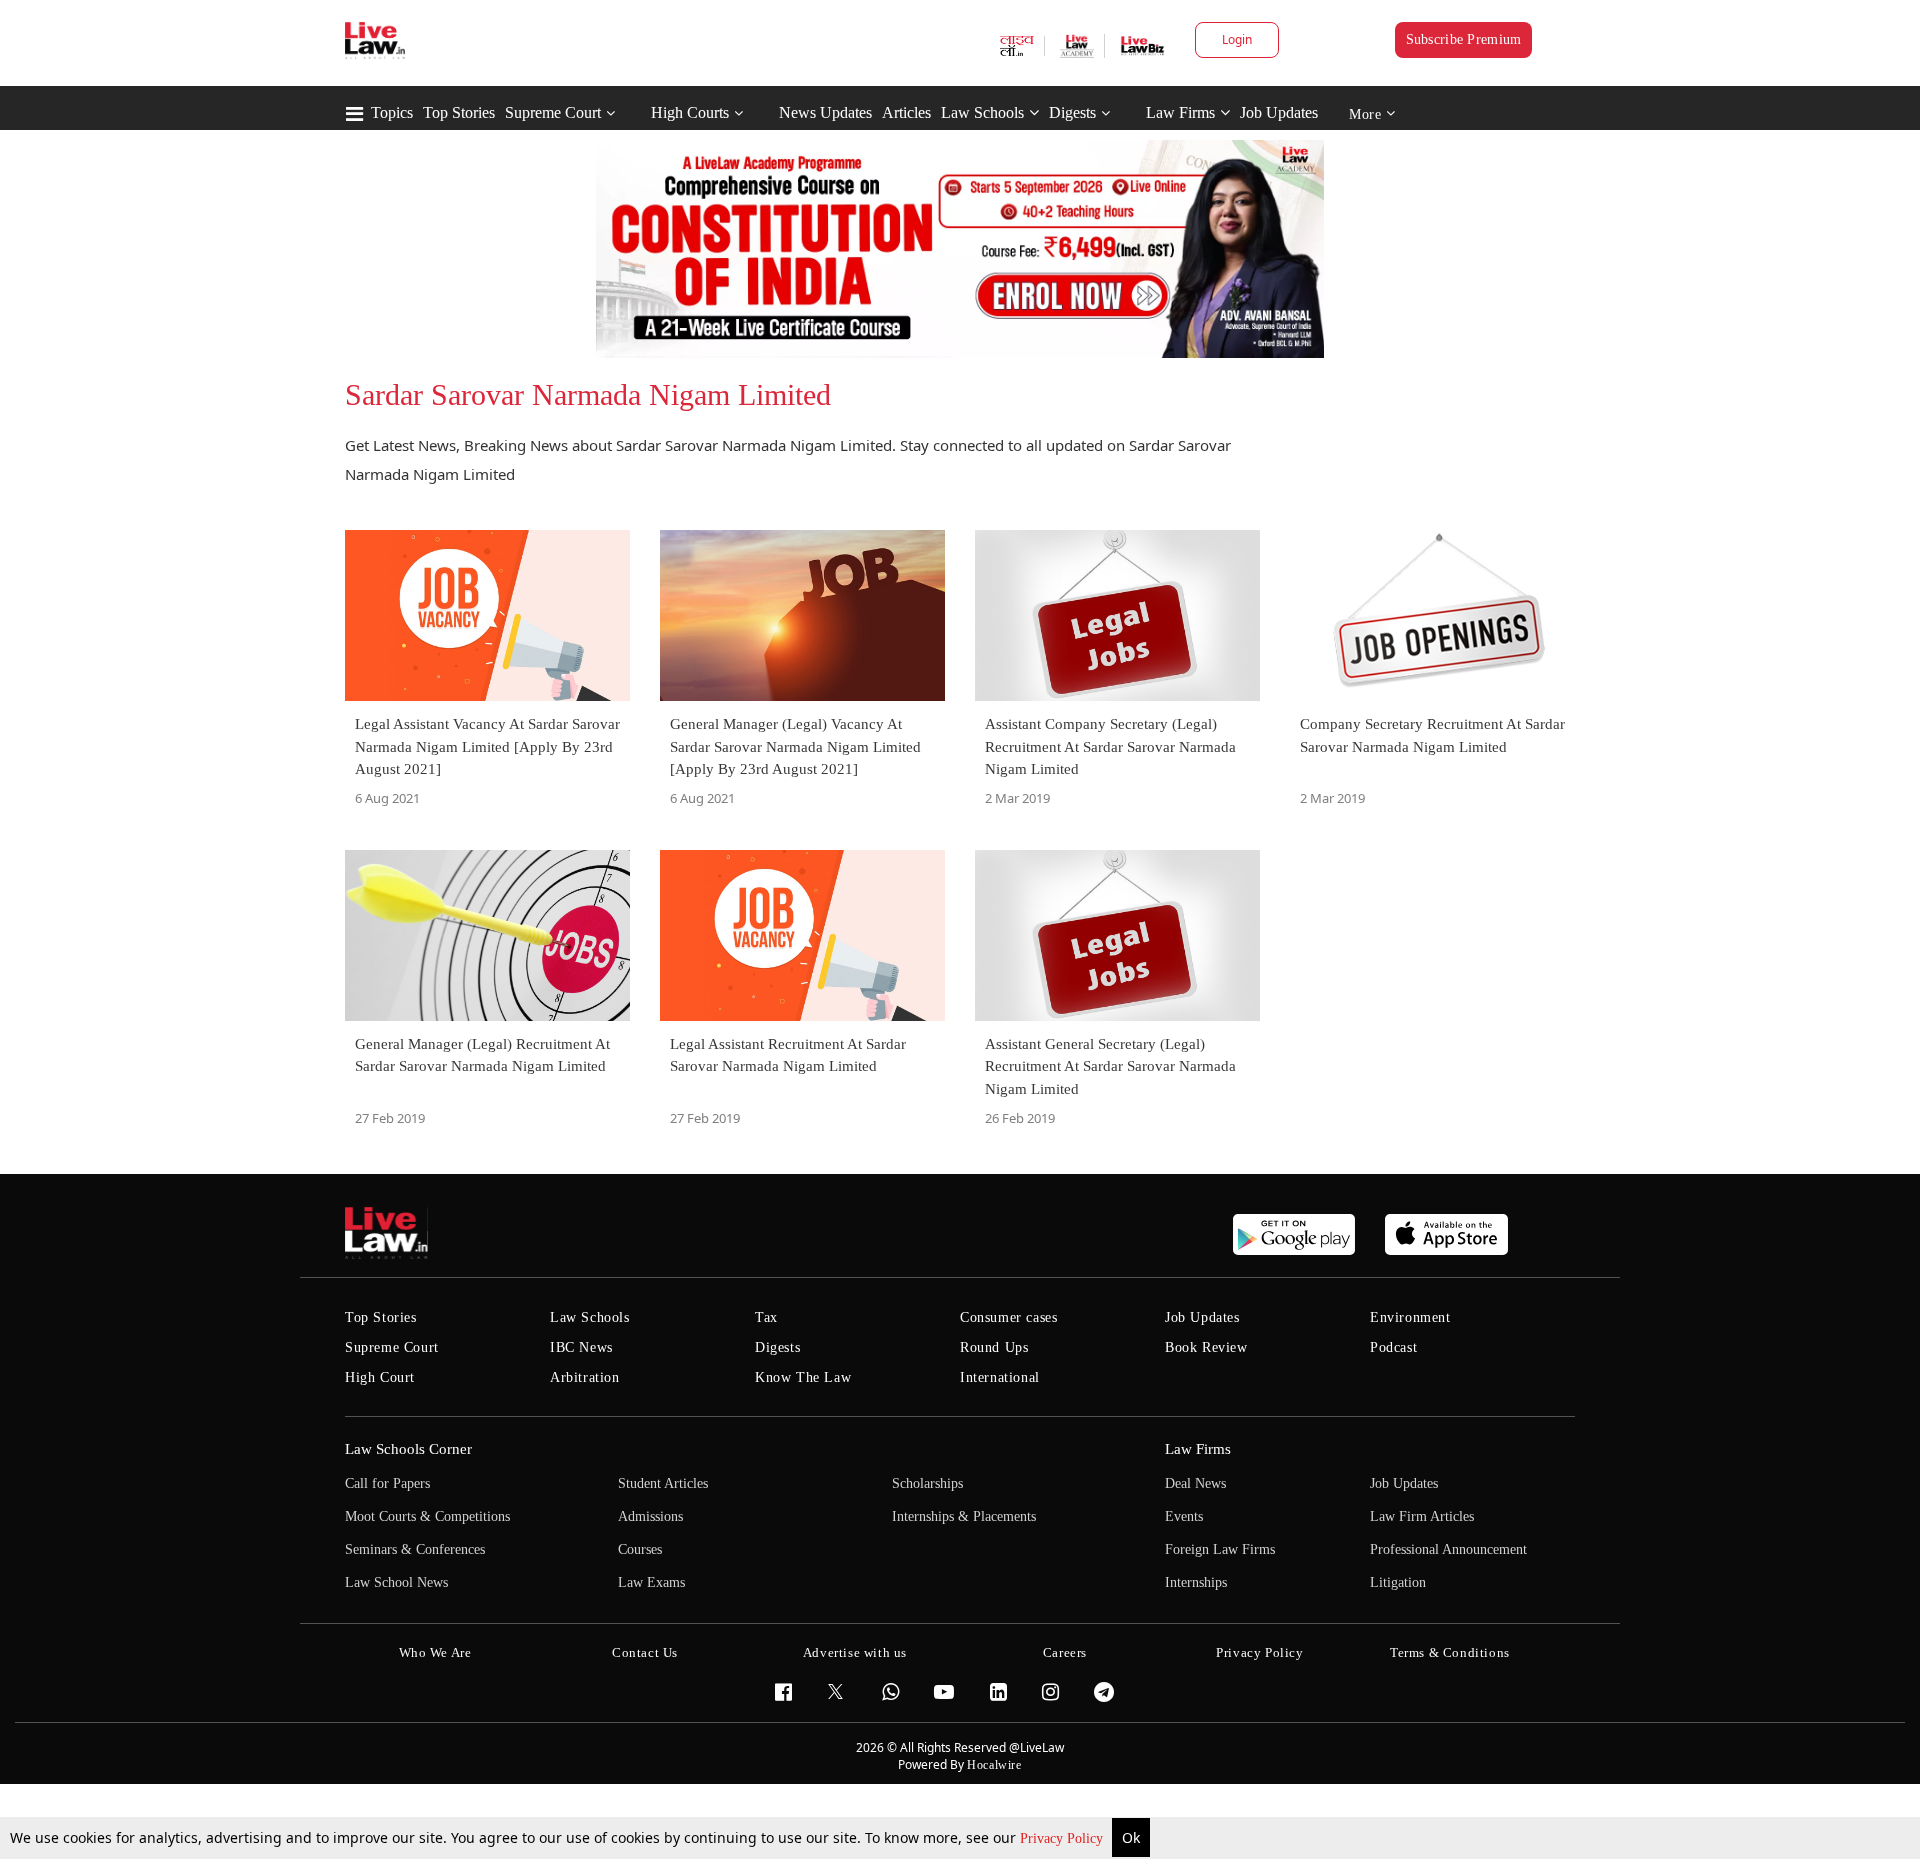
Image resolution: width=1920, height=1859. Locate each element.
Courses (640, 1549)
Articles (906, 112)
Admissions (650, 1516)
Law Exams (651, 1582)
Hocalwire (994, 1765)
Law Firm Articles (1422, 1516)
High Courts (690, 112)
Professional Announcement (1448, 1549)
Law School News (396, 1582)
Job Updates (1279, 112)
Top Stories (459, 112)
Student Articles (663, 1483)
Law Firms (1180, 112)
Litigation (1398, 1582)
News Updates (825, 112)
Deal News (1195, 1483)
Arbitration (585, 1377)
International (1000, 1377)
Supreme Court (553, 112)
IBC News (581, 1347)
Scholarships (927, 1483)
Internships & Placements (964, 1516)
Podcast (1393, 1347)
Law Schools (982, 112)
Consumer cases (1008, 1317)
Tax (766, 1317)
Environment (1410, 1317)
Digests (1072, 112)
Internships (1196, 1582)
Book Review (1206, 1347)
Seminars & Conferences (415, 1549)
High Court (380, 1377)
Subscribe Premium (1464, 39)
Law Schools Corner (408, 1449)
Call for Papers (387, 1483)
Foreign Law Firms (1220, 1549)
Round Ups (994, 1347)
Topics (392, 112)
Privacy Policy (1063, 1838)
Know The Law (803, 1377)
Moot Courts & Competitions (427, 1516)
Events (1184, 1516)
